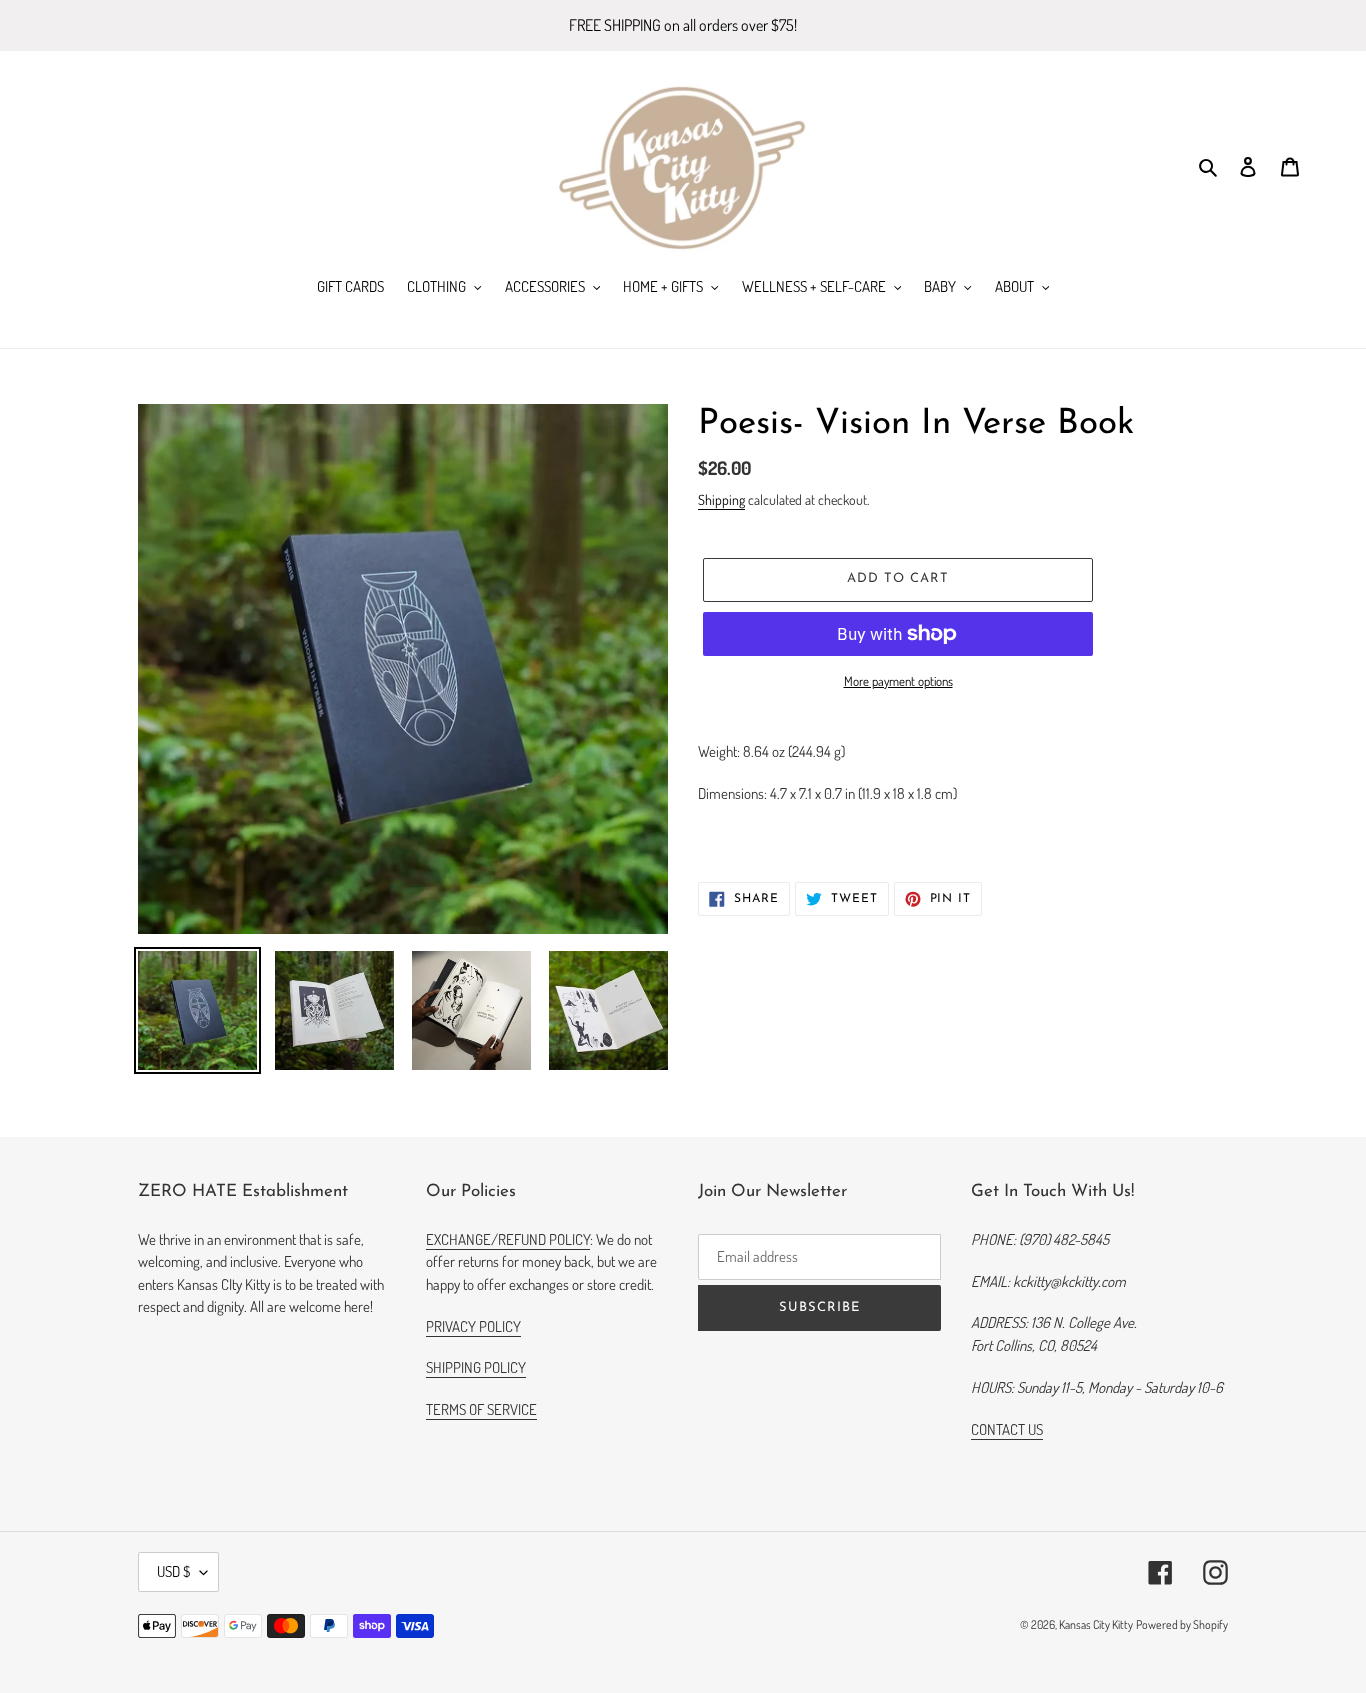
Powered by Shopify (1182, 1624)
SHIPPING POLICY (476, 1367)
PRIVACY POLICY (473, 1326)
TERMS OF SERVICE (481, 1409)
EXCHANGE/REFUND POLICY (508, 1239)
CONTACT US (1007, 1429)
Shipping (721, 499)
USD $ (173, 1571)
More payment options (898, 681)
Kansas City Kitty (1096, 1624)
